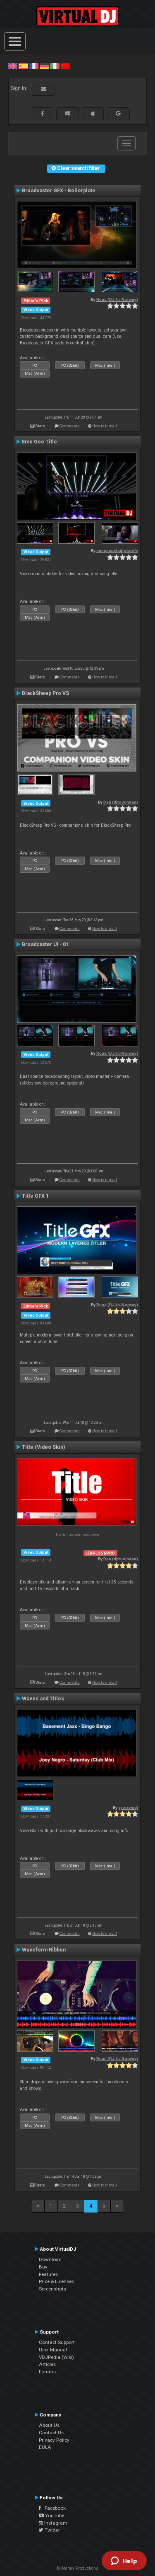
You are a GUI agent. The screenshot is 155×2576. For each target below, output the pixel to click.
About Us (49, 2425)
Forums (47, 2372)
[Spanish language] (23, 66)
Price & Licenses (56, 2281)
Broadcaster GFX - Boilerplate (59, 191)
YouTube (54, 2515)
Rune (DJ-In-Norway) (117, 299)
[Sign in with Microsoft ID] (68, 114)
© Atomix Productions (77, 2568)
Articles (47, 2364)
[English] (13, 66)
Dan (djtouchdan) (121, 802)
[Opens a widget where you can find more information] (124, 2561)
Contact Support (57, 2342)
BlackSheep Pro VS (45, 693)
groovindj (128, 1807)
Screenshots (52, 2289)
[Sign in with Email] (43, 89)
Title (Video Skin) (43, 1447)
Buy (43, 2267)
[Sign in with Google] (118, 114)
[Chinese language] (65, 66)
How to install (105, 426)
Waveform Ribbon (44, 1950)
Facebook (53, 2508)
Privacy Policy (54, 2440)
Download (50, 2259)
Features (48, 2274)
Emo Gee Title (39, 442)
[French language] (34, 66)
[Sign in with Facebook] (43, 114)
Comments (70, 426)
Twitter (52, 2530)
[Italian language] (55, 66)
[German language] (44, 66)
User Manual (53, 2350)
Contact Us (51, 2433)
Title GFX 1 (35, 1196)
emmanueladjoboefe (117, 551)
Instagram (55, 2523)
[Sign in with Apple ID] (93, 114)
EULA (45, 2447)
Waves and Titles (43, 1699)
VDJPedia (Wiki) (56, 2357)
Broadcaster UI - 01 (45, 944)
